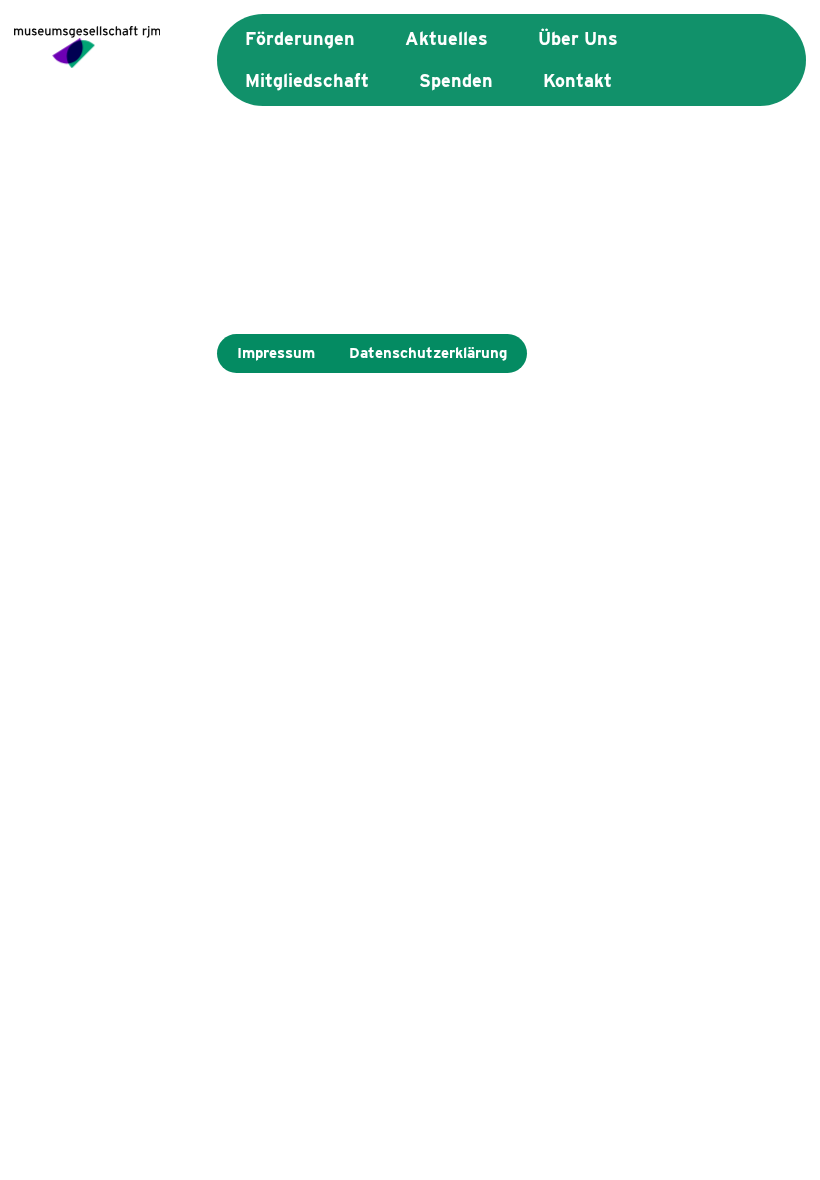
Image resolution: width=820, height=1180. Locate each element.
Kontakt (577, 80)
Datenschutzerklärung (428, 353)
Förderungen (300, 38)
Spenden (456, 80)
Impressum (276, 353)
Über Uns (578, 38)
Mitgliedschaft (307, 80)
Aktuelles (446, 38)
